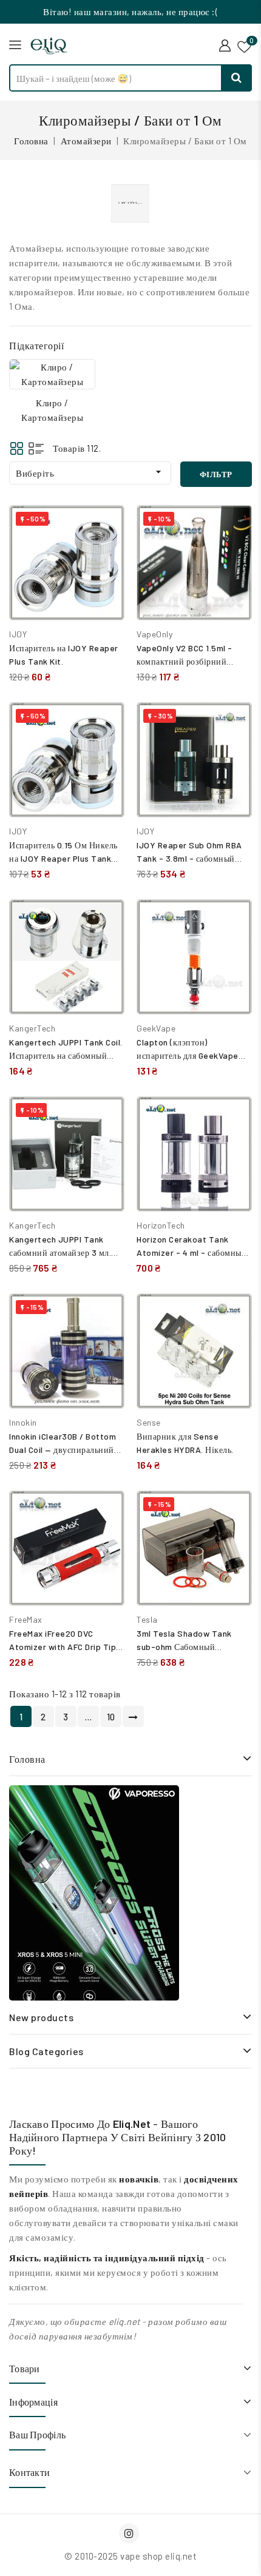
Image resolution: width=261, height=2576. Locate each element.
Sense (149, 1422)
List (36, 448)
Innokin (23, 1422)
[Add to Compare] (106, 527)
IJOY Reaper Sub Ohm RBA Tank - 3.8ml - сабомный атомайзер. (189, 858)
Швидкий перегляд (106, 553)
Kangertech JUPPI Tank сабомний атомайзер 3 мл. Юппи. (60, 1253)
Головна (27, 1759)
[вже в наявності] (94, 1893)
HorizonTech (161, 1225)
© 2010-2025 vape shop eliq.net (130, 2556)
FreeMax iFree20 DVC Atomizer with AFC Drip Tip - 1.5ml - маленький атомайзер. (66, 1647)
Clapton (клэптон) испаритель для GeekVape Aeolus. (188, 1055)
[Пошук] (237, 78)
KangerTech (32, 1028)
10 (111, 1717)
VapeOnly (154, 634)
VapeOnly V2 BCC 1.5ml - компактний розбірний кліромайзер (185, 661)
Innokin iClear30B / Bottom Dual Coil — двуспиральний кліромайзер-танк (63, 1450)
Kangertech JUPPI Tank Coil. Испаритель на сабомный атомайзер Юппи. (66, 1055)
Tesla (147, 1619)
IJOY (18, 634)
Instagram (130, 2533)
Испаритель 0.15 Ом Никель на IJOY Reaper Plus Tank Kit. (63, 858)
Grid (17, 448)
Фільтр (216, 474)
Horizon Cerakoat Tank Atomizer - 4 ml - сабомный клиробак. (192, 1253)
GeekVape (156, 1028)
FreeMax (26, 1619)
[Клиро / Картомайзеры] (52, 374)
